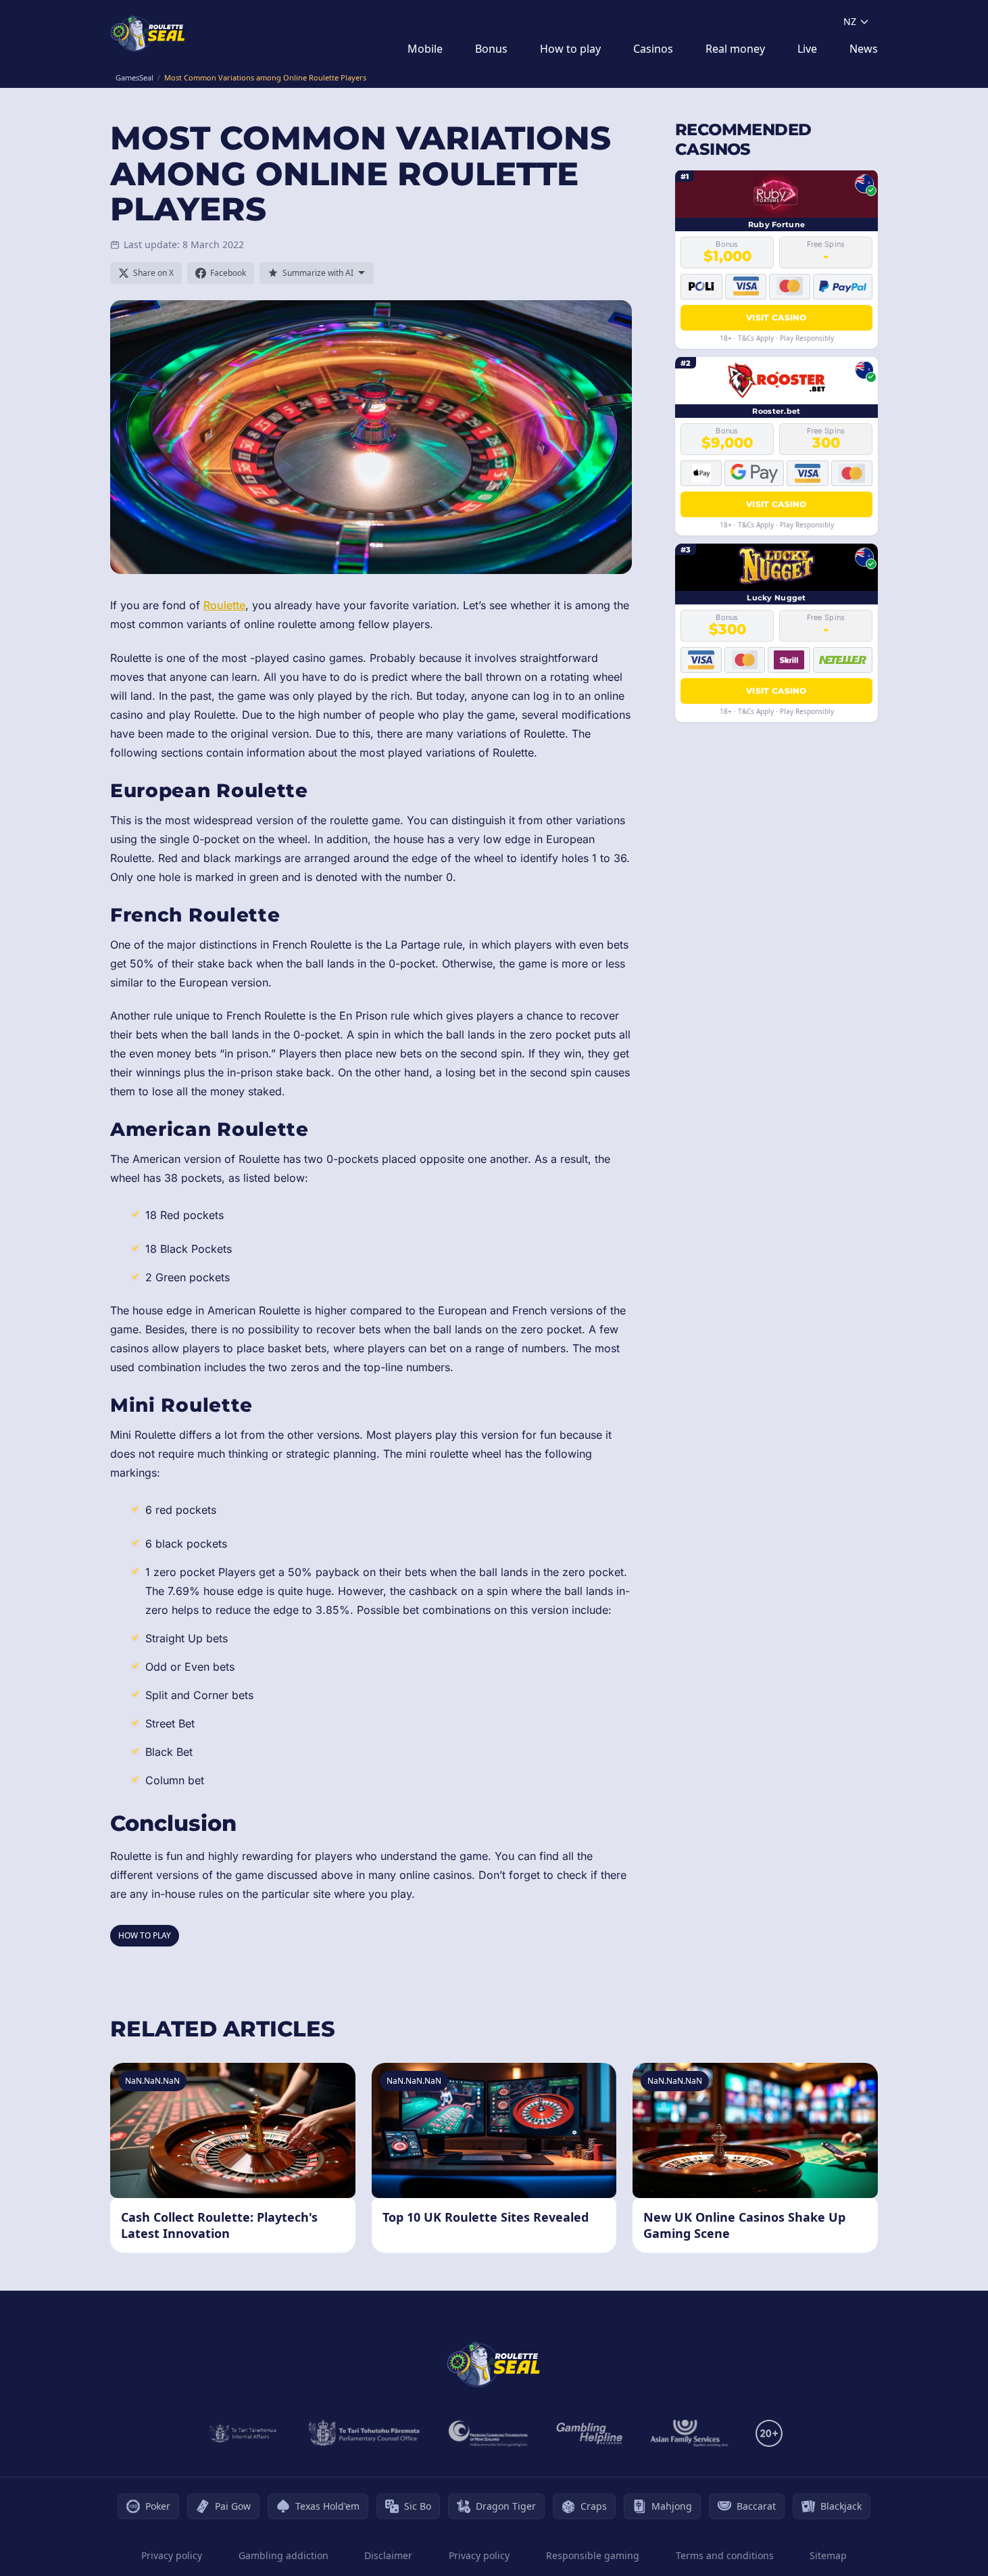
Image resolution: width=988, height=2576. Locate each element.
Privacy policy (172, 2555)
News (864, 49)
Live (807, 49)
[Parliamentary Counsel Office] (364, 2433)
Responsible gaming (593, 2555)
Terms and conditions (725, 2555)
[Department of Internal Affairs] (243, 2433)
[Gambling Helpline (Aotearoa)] (590, 2433)
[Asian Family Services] (690, 2433)
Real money (735, 49)
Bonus (491, 49)
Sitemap (828, 2555)
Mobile (425, 49)
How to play (570, 49)
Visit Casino (776, 317)
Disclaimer (388, 2555)
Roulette (224, 605)
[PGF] (488, 2433)
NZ (850, 21)
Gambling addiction (283, 2555)
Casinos (653, 49)
